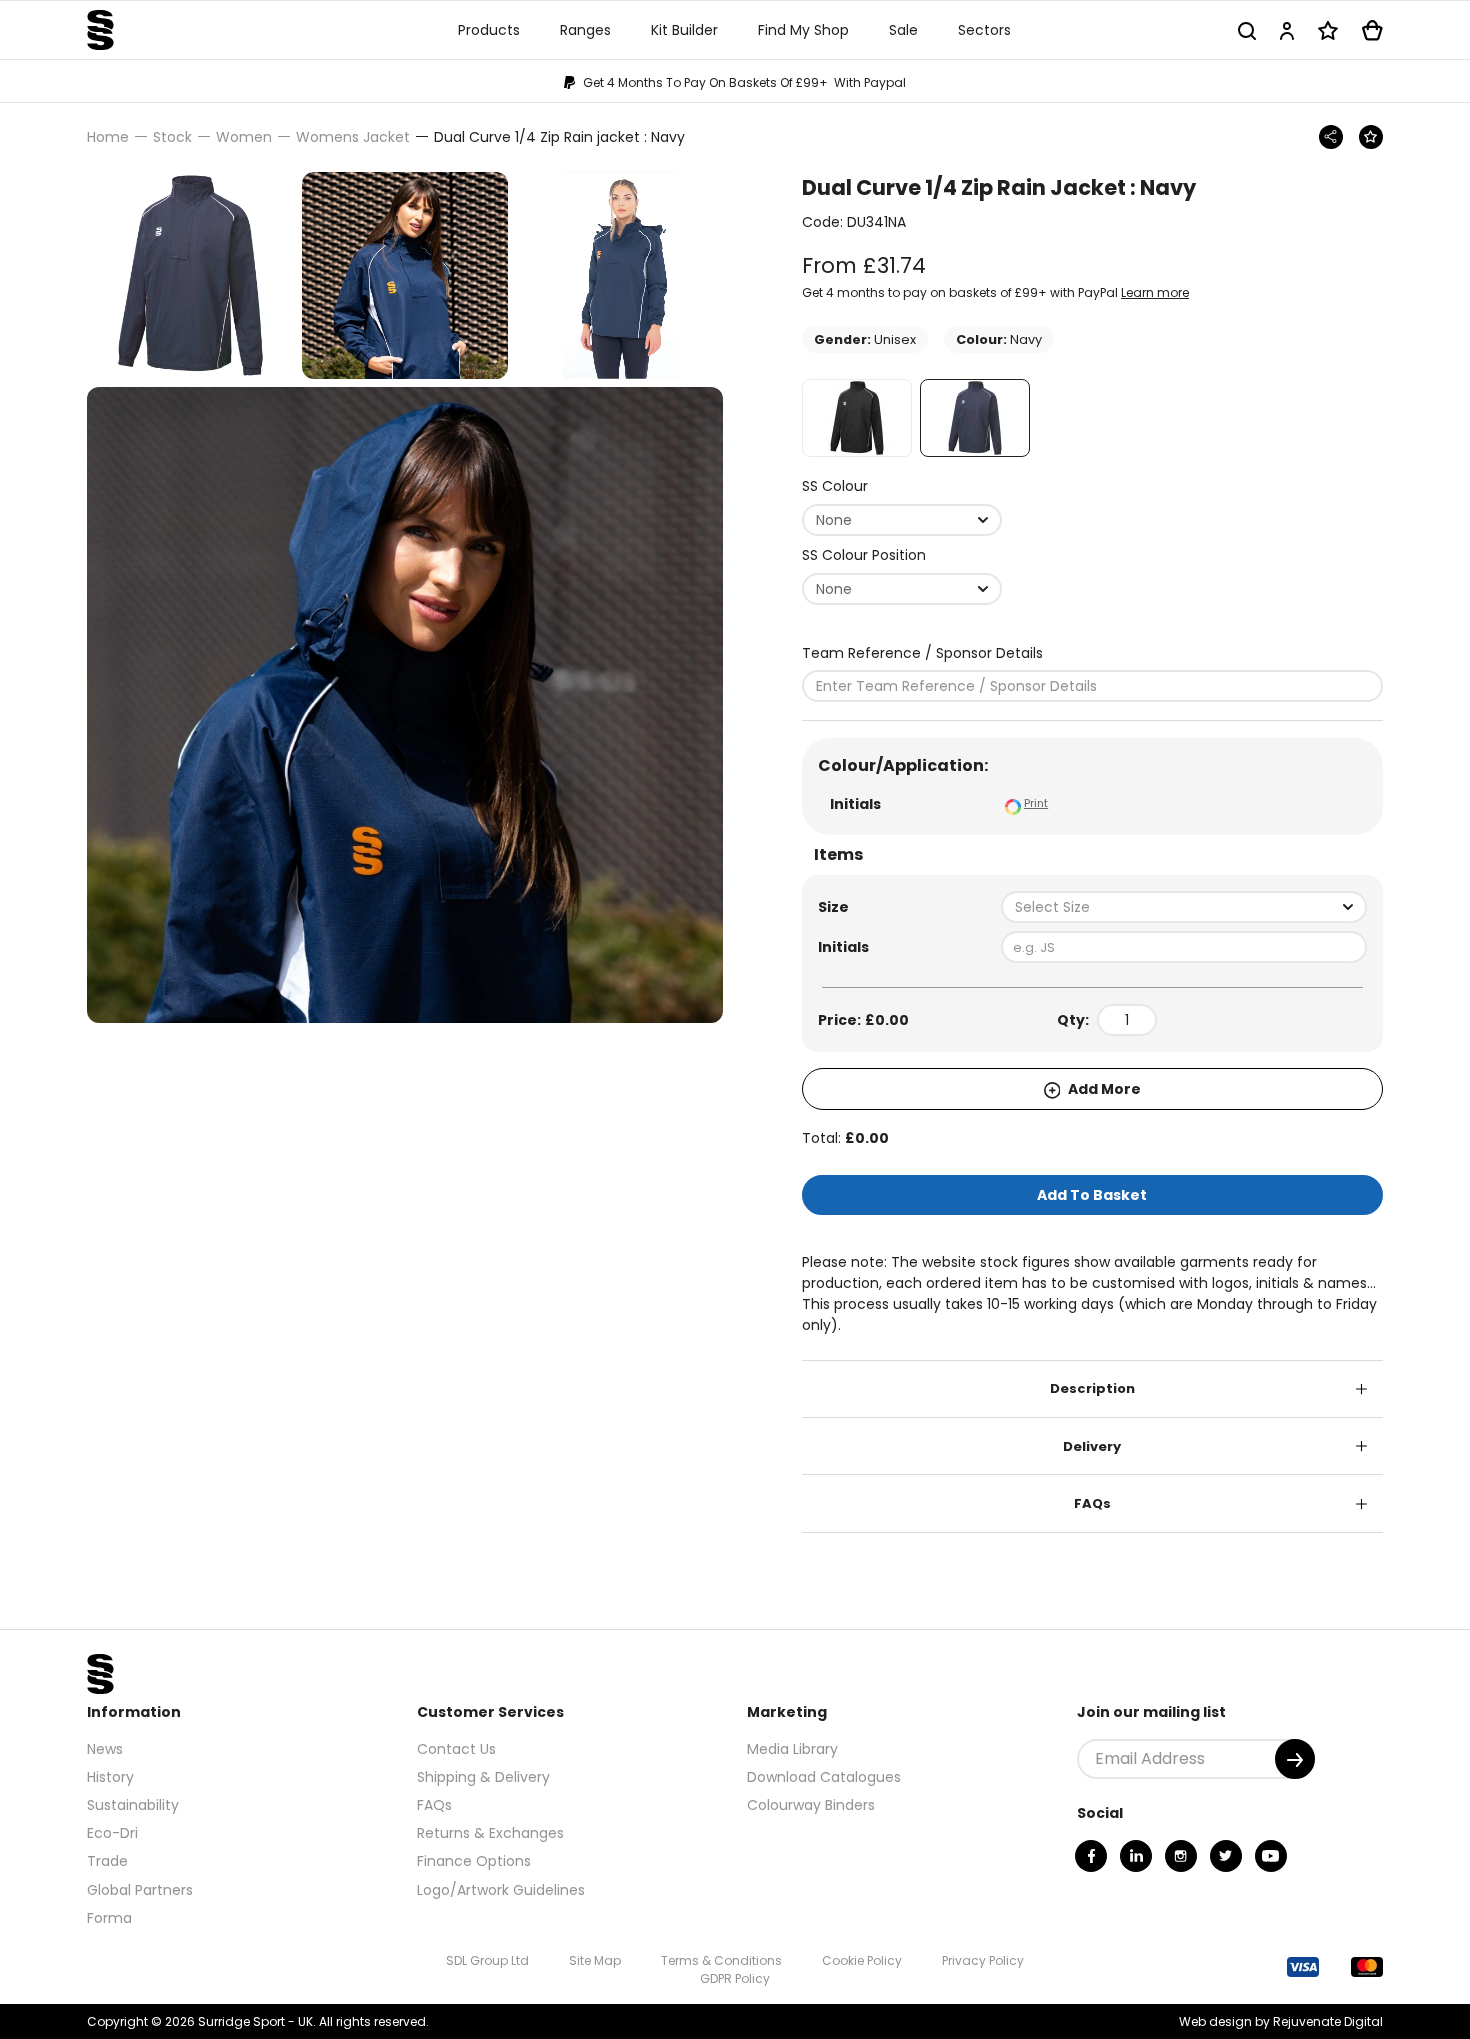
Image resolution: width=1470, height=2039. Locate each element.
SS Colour (835, 486)
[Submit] (1295, 1759)
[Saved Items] (1328, 30)
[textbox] (1184, 907)
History (110, 1777)
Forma (109, 1918)
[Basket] (1372, 30)
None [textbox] (834, 520)
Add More (1103, 1089)
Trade (107, 1861)
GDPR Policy (735, 1978)
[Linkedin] (1136, 1856)
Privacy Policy (983, 1960)
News (105, 1749)
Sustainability (133, 1805)
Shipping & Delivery (483, 1777)
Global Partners (140, 1890)
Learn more (1155, 292)
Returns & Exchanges (490, 1833)
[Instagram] (1181, 1856)
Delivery (1092, 1446)
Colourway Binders (811, 1805)
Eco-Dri (112, 1833)
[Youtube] (1271, 1856)
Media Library (792, 1749)
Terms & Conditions (721, 1960)
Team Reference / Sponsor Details (922, 653)
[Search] (1247, 30)
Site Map (595, 1960)
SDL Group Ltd (487, 1960)
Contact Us (456, 1749)
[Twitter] (1226, 1856)
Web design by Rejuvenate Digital (1281, 2021)
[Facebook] (1091, 1856)
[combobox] (902, 520)
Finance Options (474, 1861)
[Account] (1287, 30)
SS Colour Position (864, 555)
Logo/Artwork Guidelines (501, 1890)
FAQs (1092, 1503)
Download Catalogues (824, 1777)
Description (1092, 1388)
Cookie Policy (862, 1960)
